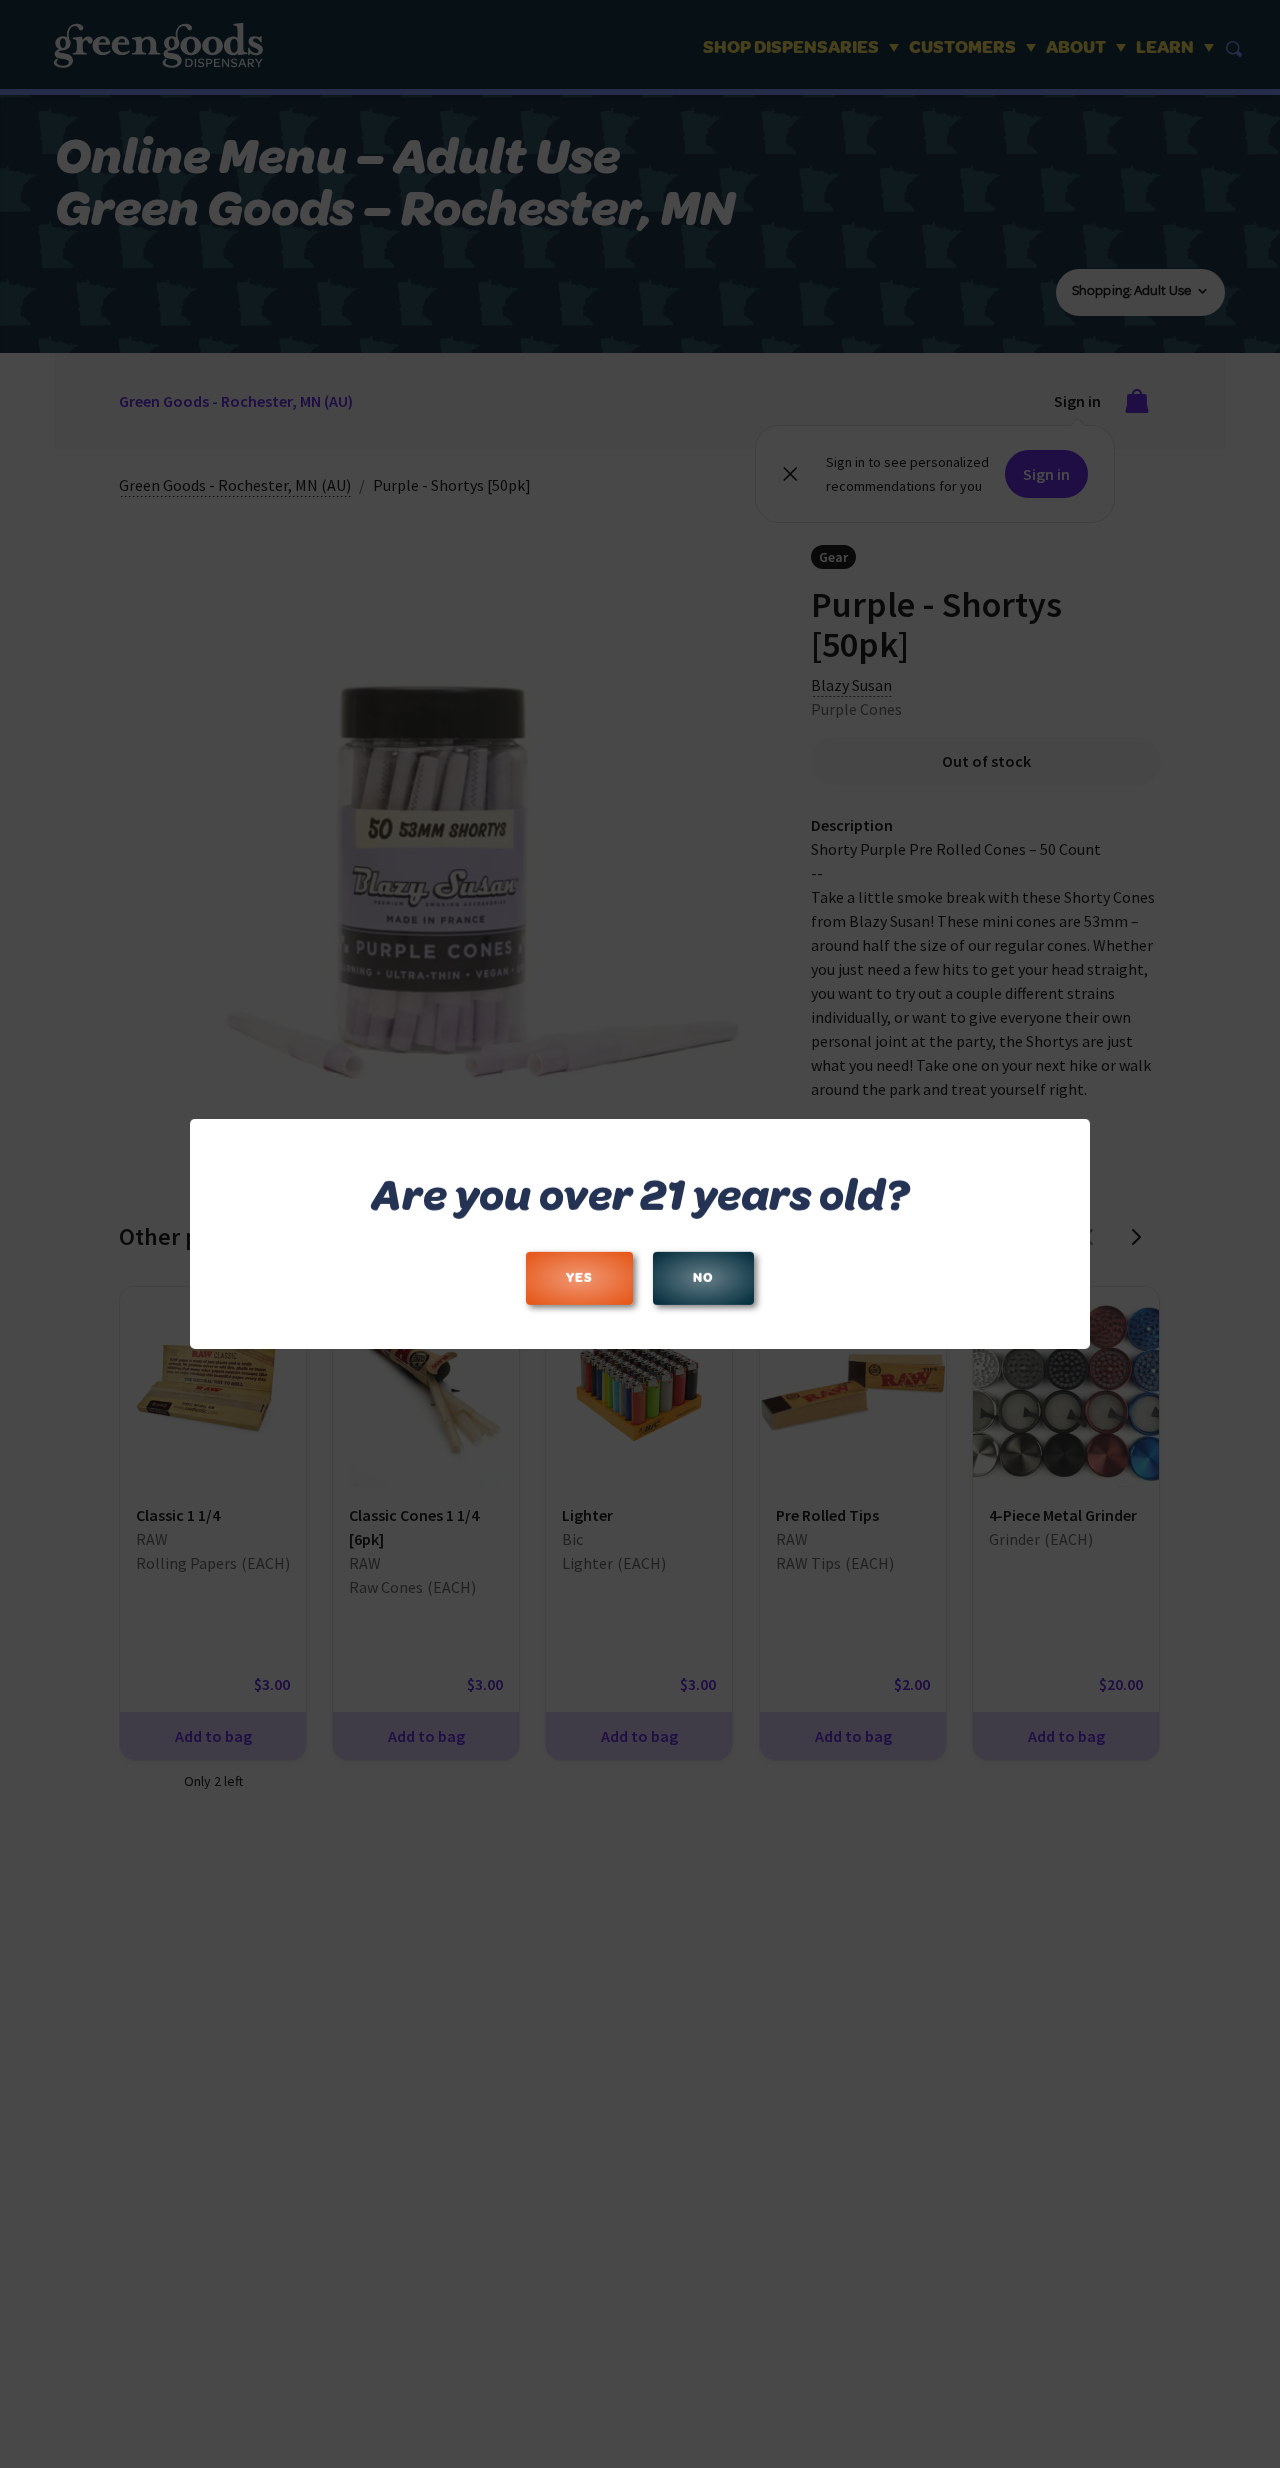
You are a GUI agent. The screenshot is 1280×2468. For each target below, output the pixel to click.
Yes (579, 1278)
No (703, 1278)
